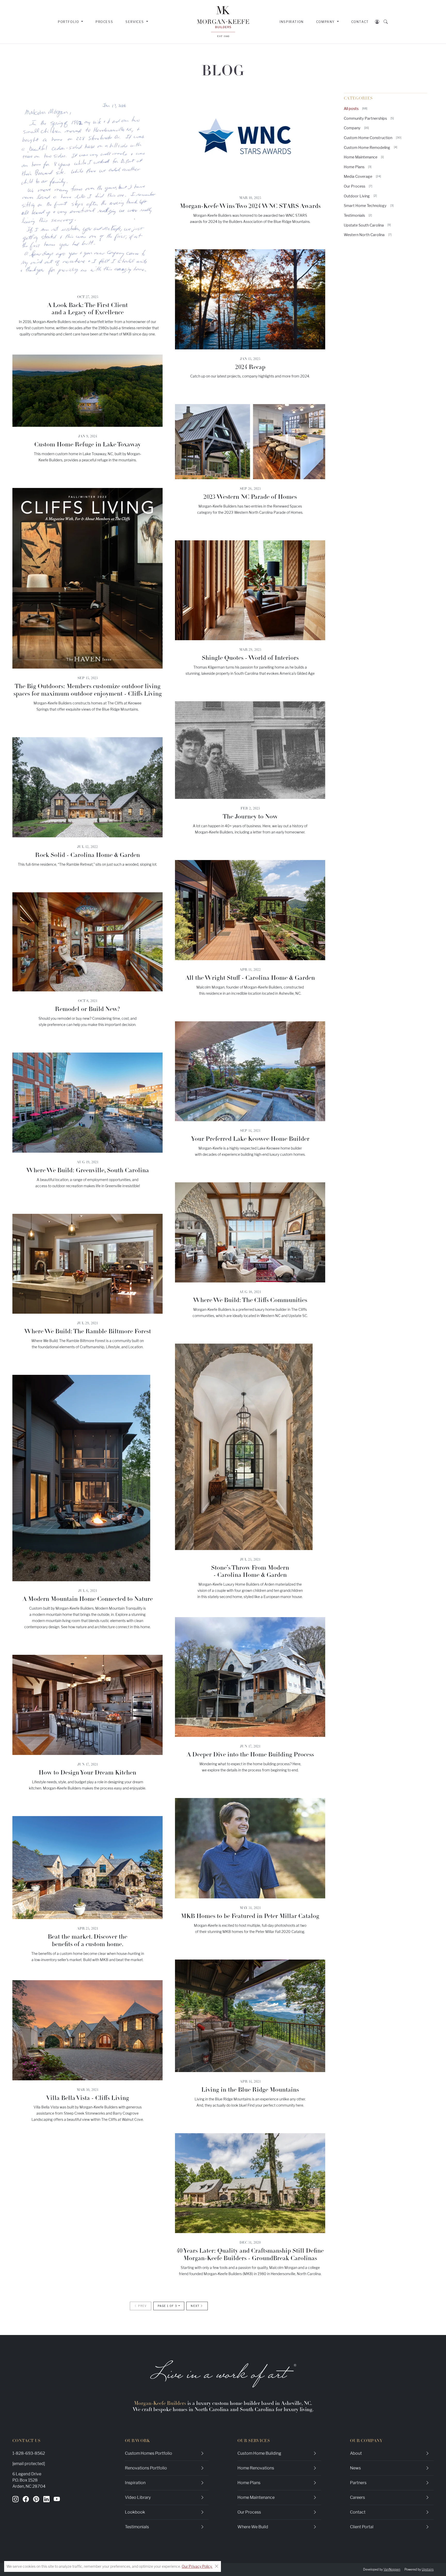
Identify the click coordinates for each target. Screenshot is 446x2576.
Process (104, 22)
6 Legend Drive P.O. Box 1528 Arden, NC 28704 (29, 2480)
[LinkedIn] (46, 2499)
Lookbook (135, 2512)
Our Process (358, 186)
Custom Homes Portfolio (149, 2453)
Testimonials (358, 215)
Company (356, 128)
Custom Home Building (259, 2453)
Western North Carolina (368, 235)
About (356, 2453)
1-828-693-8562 (29, 2453)
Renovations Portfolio (146, 2468)
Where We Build (253, 2527)
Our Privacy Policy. (197, 2566)
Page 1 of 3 (168, 2306)
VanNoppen (392, 2569)
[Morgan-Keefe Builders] (223, 22)
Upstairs (428, 2569)
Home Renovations (256, 2468)
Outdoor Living (360, 196)
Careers (357, 2497)
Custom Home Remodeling (371, 147)
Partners (358, 2483)
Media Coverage (362, 176)
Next (196, 2306)
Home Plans (358, 167)
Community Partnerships (369, 118)
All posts (356, 109)
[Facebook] (26, 2499)
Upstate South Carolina (367, 225)
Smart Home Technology (369, 206)
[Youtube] (57, 2499)
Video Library (138, 2497)
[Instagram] (15, 2499)
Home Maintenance (364, 157)
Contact (360, 22)
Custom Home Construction (373, 138)
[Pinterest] (36, 2499)
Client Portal (362, 2527)
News (355, 2468)
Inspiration (292, 22)
